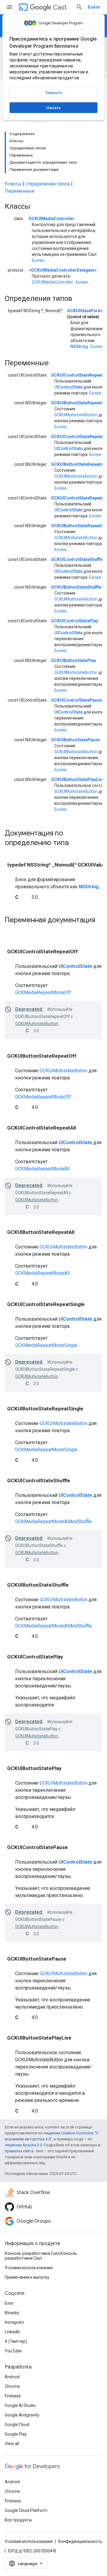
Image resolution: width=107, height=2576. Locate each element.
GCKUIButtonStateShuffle (76, 587)
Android (12, 2377)
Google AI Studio (20, 2405)
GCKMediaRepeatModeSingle (46, 1345)
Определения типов (48, 184)
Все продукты (18, 2520)
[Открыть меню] (10, 7)
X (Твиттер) (16, 2341)
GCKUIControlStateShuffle (77, 559)
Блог (9, 2303)
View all (12, 2444)
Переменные (20, 191)
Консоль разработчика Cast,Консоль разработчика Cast (41, 2256)
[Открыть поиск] (79, 7)
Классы (13, 184)
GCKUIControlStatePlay (75, 621)
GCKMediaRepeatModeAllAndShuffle (53, 1521)
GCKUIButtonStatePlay (74, 660)
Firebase (13, 2396)
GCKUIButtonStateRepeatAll (79, 464)
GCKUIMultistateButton (76, 415)
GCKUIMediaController (51, 219)
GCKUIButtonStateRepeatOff (79, 403)
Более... (39, 260)
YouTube (13, 2351)
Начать (53, 108)
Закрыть (54, 92)
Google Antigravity (22, 2415)
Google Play (16, 2434)
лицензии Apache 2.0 (23, 2145)
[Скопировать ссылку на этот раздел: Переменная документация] (11, 930)
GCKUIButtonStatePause (75, 740)
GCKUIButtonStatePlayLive (78, 779)
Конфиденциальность (80, 2541)
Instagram (14, 2322)
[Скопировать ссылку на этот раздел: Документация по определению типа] (76, 843)
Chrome (12, 2386)
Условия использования (29, 2268)
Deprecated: (29, 1009)
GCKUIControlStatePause (77, 700)
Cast (60, 7)
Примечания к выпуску (27, 2277)
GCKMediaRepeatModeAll (42, 1169)
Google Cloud (17, 2425)
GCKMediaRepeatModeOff (43, 993)
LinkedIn (12, 2332)
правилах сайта (19, 2151)
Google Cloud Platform (26, 2510)
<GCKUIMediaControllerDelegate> (63, 270)
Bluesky (12, 2313)
